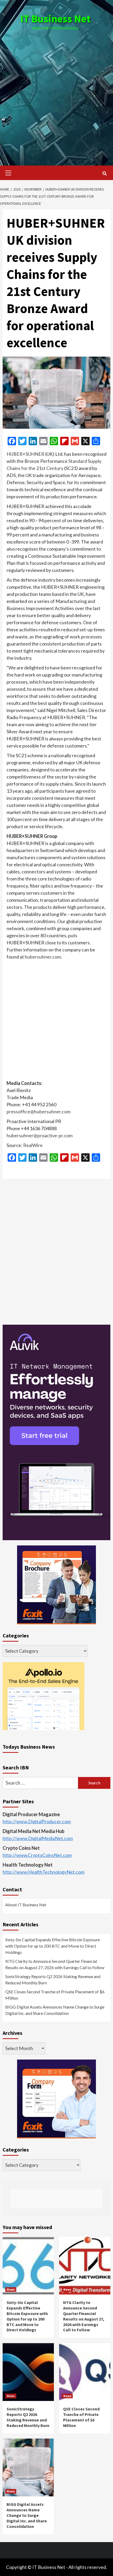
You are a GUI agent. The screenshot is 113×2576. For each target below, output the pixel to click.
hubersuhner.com (43, 957)
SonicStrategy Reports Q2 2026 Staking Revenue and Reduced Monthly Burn (53, 1980)
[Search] (104, 173)
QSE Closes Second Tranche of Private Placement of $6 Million (55, 1995)
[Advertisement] (56, 93)
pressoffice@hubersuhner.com (38, 1112)
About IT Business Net (26, 1905)
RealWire (33, 1145)
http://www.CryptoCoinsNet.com (37, 1855)
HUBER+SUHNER (25, 454)
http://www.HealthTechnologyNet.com (43, 1872)
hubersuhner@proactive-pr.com (40, 1135)
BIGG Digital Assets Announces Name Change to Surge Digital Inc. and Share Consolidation (55, 2010)
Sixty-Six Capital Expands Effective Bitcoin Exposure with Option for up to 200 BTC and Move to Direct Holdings (53, 1946)
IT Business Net (55, 19)
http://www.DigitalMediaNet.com (38, 1838)
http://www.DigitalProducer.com (37, 1821)
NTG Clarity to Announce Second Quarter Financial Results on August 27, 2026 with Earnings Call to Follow (55, 1964)
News (11, 2289)
